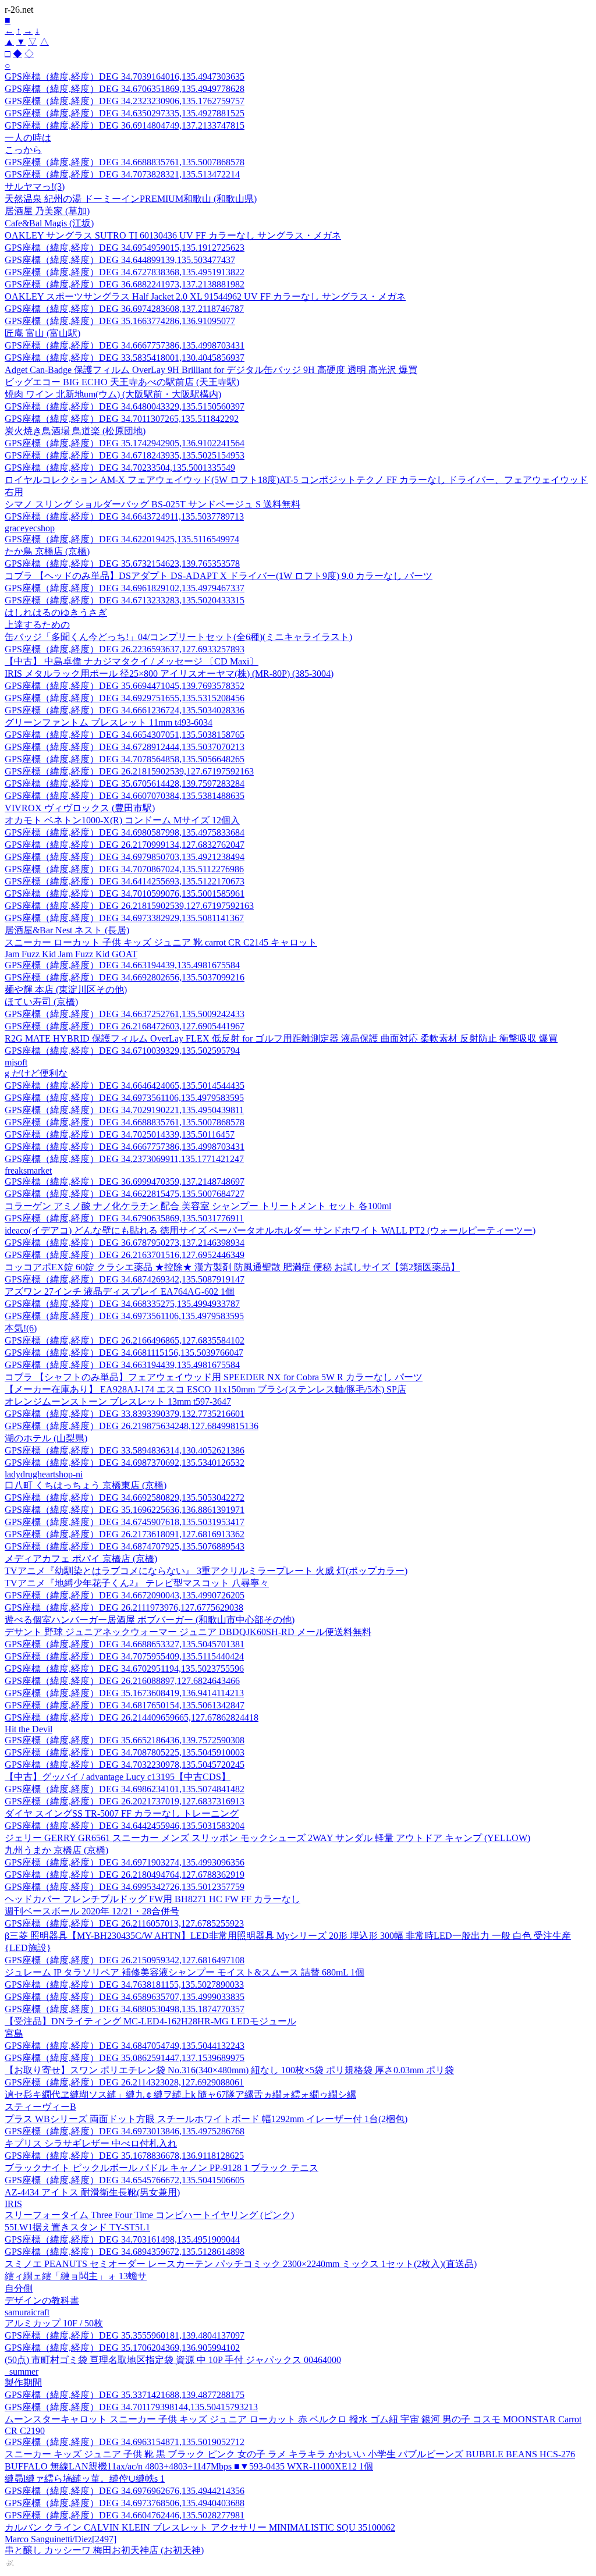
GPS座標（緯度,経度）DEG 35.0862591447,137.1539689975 (125, 2058)
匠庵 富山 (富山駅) (42, 333)
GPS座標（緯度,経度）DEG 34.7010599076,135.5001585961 (125, 893)
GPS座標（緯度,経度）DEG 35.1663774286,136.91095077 (120, 321)
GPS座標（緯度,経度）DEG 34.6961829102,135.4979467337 (125, 588)
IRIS (13, 2204)
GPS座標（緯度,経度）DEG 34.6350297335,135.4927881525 (125, 113)
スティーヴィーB (40, 2107)
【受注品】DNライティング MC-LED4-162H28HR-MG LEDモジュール (150, 2021)
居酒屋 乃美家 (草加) (47, 211)
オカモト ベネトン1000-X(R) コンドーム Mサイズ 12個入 (122, 820)
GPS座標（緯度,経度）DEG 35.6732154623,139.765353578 (122, 564)
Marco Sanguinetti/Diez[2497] (61, 2539)
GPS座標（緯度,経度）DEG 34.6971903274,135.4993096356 (125, 1862)
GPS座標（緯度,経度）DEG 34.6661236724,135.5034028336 (125, 710)
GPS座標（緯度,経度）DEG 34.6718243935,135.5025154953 (125, 455)
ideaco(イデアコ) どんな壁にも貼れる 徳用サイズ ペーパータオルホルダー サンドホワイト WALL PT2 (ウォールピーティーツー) (270, 1230)
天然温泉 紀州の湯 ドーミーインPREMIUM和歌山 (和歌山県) (131, 199)
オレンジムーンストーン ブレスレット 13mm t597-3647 (118, 1401)
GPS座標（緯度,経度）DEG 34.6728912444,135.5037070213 (125, 747)
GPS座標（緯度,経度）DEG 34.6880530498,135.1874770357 (125, 2009)
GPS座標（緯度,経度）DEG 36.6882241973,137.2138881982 (125, 284)
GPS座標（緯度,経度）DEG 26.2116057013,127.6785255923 (124, 1923)
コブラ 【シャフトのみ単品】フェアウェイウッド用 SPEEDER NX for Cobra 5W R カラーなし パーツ (214, 1377)
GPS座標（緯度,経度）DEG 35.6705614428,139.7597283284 (125, 784)
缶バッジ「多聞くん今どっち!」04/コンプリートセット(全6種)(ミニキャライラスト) (178, 637)
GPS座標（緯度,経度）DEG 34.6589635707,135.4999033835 (125, 1997)
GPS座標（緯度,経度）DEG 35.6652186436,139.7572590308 (125, 1740)
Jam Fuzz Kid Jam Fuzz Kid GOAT (71, 954)
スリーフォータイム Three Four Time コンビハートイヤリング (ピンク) (149, 2215)
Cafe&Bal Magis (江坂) (49, 223)
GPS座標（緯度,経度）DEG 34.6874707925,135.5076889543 (125, 1546)
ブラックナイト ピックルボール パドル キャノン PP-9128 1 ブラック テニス (162, 2168)
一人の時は (28, 138)
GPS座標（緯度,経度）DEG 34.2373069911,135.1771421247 (124, 1159)
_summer (22, 2371)
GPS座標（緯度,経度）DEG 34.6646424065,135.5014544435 (125, 1086)
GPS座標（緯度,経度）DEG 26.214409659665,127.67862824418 (132, 1717)
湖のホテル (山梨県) (46, 1438)
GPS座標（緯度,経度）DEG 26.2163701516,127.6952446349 (125, 1255)
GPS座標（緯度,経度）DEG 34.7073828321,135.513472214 (122, 174)
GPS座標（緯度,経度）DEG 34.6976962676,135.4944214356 (125, 2491)
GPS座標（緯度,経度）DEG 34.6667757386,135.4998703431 (125, 345)
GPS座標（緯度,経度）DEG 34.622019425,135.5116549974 (122, 539)
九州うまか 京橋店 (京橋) (56, 1850)
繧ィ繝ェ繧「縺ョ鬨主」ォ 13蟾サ (76, 2276)
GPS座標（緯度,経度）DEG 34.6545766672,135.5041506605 (125, 2180)
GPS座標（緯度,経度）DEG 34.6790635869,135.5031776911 (124, 1218)
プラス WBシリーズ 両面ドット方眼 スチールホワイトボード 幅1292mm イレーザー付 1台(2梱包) (206, 2119)
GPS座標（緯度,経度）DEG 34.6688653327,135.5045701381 (125, 1644)
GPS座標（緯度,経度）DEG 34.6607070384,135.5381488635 (125, 796)
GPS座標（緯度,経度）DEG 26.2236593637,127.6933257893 (125, 649)
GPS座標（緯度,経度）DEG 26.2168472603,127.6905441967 (125, 1026)
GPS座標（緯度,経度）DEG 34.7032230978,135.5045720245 (125, 1765)
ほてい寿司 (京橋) (41, 1002)
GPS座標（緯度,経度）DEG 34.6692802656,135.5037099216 (125, 977)
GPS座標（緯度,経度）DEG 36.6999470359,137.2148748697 (125, 1182)
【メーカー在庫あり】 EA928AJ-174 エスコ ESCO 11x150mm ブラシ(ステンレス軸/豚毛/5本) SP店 (205, 1389)
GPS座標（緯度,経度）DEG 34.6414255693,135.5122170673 (125, 881)
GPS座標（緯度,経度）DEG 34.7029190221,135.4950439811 (124, 1110)
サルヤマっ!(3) (35, 186)
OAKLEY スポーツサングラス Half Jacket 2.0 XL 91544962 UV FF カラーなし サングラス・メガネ (205, 296)
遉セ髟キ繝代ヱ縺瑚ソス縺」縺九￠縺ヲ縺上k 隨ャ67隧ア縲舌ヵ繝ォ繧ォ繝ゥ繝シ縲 (180, 2094)
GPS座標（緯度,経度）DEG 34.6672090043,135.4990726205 (125, 1595)
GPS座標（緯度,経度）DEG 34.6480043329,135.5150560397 (125, 406)
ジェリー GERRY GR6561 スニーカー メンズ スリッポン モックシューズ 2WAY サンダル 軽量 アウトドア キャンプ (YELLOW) (267, 1838)
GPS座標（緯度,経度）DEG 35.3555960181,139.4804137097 (125, 2335)
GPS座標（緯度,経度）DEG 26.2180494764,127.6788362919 (125, 1875)
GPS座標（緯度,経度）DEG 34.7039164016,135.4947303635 (125, 77)
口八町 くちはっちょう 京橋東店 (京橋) (86, 1485)
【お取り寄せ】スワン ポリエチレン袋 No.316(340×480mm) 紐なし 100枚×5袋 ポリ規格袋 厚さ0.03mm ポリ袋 (229, 2070)
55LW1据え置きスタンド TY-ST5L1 (77, 2227)
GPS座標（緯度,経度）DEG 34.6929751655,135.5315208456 (125, 698)
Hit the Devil (29, 1729)
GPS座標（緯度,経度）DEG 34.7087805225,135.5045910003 (125, 1752)
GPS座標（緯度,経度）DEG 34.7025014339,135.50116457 (120, 1134)
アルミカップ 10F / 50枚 (54, 2323)
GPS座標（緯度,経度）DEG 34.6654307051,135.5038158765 (125, 735)
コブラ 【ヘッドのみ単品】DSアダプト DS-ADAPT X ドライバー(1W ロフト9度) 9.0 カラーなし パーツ (219, 576)
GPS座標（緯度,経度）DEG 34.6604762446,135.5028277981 (125, 2515)
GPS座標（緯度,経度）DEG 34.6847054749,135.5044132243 (125, 2046)
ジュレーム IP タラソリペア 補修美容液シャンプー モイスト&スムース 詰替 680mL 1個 (185, 1972)
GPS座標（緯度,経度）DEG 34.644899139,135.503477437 (120, 260)
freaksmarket (28, 1170)
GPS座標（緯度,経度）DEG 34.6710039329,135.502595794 (122, 1051)
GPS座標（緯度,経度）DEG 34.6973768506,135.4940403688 (125, 2503)
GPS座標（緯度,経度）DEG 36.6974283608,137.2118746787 (124, 309)
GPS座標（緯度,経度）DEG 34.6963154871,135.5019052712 (125, 2442)
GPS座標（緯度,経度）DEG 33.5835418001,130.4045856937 (125, 358)
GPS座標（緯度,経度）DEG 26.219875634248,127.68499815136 (132, 1426)
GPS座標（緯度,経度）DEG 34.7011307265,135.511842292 (122, 419)
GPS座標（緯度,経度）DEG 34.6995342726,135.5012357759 (125, 1887)
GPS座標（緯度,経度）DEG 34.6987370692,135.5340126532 (125, 1463)
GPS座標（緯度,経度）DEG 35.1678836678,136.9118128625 (124, 2156)
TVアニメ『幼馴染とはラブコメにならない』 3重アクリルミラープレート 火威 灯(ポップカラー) (206, 1571)
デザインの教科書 (42, 2300)
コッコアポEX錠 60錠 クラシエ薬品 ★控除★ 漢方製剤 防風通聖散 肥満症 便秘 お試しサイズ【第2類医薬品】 (232, 1267)
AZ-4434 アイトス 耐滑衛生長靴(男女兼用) (92, 2192)
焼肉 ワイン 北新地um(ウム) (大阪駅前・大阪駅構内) (113, 394)
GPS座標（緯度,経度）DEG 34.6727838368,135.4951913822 (125, 272)
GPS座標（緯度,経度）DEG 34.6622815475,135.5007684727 (125, 1194)
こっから (23, 150)
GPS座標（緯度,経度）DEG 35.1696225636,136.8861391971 (125, 1510)
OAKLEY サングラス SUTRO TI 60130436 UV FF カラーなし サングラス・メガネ (173, 235)
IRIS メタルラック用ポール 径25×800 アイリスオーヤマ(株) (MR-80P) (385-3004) (169, 674)
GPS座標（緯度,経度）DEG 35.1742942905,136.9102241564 (125, 443)
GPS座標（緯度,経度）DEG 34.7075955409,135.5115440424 (124, 1656)
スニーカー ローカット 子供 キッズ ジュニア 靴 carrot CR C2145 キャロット (161, 942)
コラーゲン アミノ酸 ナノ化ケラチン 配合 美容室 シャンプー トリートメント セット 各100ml (198, 1206)
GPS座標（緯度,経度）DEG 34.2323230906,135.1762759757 (125, 101)
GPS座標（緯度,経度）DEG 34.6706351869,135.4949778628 (125, 89)
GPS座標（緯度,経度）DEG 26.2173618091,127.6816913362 (125, 1534)
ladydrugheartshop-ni (44, 1474)
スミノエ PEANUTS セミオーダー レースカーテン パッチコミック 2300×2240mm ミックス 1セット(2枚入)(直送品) (241, 2264)
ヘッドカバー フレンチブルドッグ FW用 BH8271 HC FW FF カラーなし (152, 1899)
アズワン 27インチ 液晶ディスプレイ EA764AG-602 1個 (120, 1291)
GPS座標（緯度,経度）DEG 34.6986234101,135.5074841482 (125, 1789)
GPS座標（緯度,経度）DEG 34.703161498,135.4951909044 (122, 2239)
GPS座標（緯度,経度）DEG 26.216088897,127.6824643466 (122, 1681)
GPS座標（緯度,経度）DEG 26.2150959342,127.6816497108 (125, 1960)
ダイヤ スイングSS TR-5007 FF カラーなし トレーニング (122, 1813)
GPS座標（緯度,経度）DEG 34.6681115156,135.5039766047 (124, 1353)
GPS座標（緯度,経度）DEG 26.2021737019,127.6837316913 (125, 1801)
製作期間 (23, 2383)
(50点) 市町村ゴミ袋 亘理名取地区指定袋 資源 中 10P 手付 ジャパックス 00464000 (173, 2360)
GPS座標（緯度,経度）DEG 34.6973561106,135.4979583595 (124, 1098)
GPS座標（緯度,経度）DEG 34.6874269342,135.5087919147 (125, 1279)
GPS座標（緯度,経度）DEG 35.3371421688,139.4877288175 (125, 2395)
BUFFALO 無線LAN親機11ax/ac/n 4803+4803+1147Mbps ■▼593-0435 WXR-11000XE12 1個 (189, 2466)
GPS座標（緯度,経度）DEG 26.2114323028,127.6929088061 (124, 2082)
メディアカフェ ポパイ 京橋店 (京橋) (81, 1559)
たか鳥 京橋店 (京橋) (47, 551)
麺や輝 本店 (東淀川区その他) (66, 989)
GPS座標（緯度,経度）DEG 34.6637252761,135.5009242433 (125, 1014)
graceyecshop (30, 528)
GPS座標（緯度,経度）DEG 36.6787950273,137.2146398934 (125, 1243)
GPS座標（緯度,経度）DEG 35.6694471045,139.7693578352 (125, 686)
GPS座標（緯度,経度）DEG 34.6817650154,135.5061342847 (125, 1705)
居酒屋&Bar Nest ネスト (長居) (67, 930)
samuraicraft (27, 2312)
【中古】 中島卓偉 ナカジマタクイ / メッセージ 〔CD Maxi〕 (132, 661)
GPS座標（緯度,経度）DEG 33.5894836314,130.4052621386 (125, 1450)
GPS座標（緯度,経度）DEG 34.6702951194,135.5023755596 (124, 1669)
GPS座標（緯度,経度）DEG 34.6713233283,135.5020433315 (125, 600)
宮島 (14, 2033)
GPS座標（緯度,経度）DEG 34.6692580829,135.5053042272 (125, 1497)
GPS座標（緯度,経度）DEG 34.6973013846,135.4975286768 (125, 2131)
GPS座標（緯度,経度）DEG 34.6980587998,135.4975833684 (125, 832)
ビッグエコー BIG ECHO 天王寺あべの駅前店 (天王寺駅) (122, 382)
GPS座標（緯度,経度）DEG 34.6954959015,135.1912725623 (125, 248)
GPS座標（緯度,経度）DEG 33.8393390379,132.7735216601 (125, 1414)
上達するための (37, 625)
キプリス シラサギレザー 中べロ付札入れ (91, 2143)
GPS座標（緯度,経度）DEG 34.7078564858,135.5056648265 (125, 759)
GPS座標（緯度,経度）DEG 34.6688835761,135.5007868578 (125, 162)
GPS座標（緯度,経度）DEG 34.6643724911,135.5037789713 (124, 516)
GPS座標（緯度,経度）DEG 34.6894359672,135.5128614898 (125, 2252)
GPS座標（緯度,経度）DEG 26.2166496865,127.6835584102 (125, 1340)
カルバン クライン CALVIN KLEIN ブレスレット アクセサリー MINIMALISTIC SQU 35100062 (200, 2527)
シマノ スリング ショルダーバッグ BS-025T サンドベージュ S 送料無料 (152, 504)
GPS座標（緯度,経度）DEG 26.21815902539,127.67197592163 (129, 771)
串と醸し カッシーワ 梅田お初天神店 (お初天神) (104, 2550)
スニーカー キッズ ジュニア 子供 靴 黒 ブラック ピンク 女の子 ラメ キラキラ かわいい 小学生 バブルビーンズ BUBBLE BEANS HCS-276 (290, 2454)
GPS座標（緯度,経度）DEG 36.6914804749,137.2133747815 (125, 125)
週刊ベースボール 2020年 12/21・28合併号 (92, 1911)
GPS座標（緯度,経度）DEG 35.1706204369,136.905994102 (122, 2348)
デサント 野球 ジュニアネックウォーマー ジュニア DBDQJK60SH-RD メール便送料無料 (188, 1632)
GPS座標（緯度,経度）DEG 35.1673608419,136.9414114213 (124, 1693)
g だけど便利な (36, 1073)
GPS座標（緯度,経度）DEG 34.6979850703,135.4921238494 (125, 857)
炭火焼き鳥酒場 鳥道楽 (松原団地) (75, 431)
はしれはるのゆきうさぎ (56, 612)
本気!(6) (21, 1328)
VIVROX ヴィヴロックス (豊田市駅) (80, 808)
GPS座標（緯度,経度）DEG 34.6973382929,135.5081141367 (124, 918)
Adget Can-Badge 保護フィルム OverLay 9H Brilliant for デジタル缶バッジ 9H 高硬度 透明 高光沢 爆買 (211, 370)
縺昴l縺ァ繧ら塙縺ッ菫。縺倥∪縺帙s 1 (85, 2479)
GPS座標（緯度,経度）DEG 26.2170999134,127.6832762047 (125, 845)
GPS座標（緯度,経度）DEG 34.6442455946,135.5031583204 (125, 1826)
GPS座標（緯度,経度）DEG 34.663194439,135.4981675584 (122, 965)
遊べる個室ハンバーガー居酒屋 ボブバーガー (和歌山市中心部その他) (150, 1620)
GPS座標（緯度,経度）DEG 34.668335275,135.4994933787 (122, 1304)
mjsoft (16, 1062)
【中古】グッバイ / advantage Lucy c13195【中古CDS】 (118, 1777)
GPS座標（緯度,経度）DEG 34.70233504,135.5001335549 (120, 468)
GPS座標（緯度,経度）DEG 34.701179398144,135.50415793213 (131, 2407)
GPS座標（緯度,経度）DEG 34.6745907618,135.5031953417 (125, 1522)
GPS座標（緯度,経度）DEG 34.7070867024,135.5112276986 (124, 869)
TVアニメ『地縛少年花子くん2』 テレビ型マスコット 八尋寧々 (137, 1583)
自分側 (19, 2288)
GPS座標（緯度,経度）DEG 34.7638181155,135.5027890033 (124, 1985)
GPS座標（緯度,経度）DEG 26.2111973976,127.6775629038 (124, 1607)
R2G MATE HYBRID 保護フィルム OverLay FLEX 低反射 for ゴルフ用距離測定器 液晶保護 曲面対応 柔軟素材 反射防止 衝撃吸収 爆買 (281, 1038)
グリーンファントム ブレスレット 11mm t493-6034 (109, 722)
